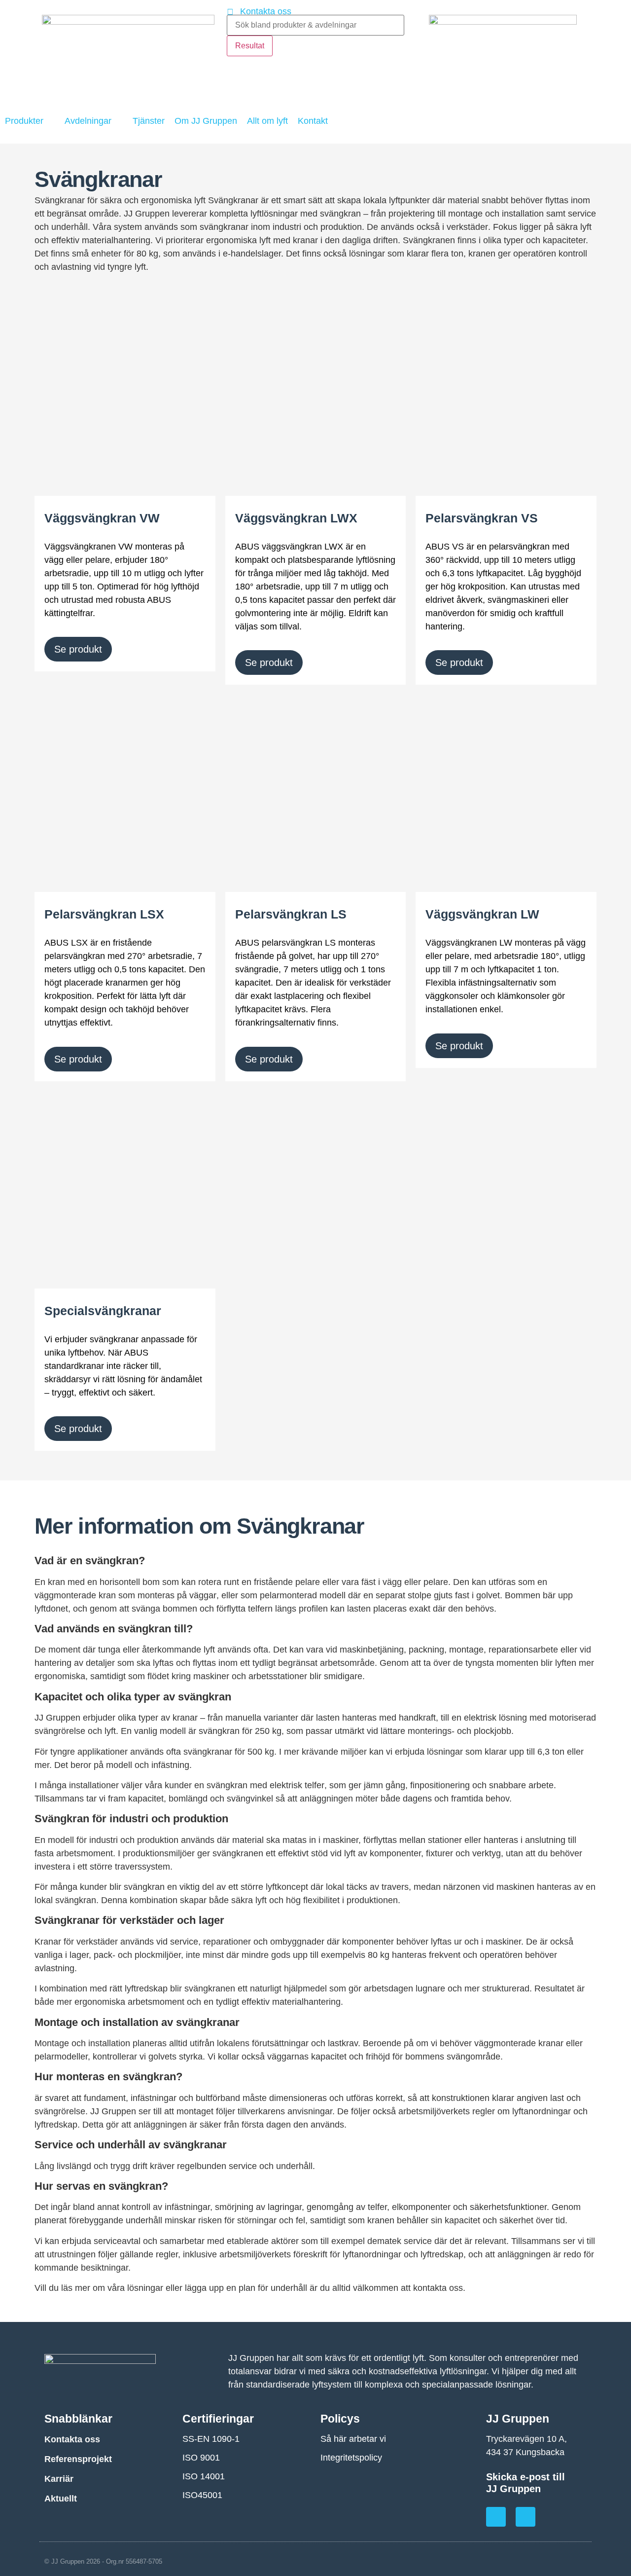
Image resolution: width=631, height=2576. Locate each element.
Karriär (59, 2479)
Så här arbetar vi (353, 2439)
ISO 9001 (201, 2458)
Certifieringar (218, 2419)
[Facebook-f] (496, 2517)
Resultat (250, 46)
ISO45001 (202, 2495)
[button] (30, 121)
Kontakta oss (72, 2439)
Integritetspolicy (351, 2458)
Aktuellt (61, 2499)
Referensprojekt (78, 2459)
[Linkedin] (526, 2517)
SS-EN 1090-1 (211, 2439)
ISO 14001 (204, 2476)
